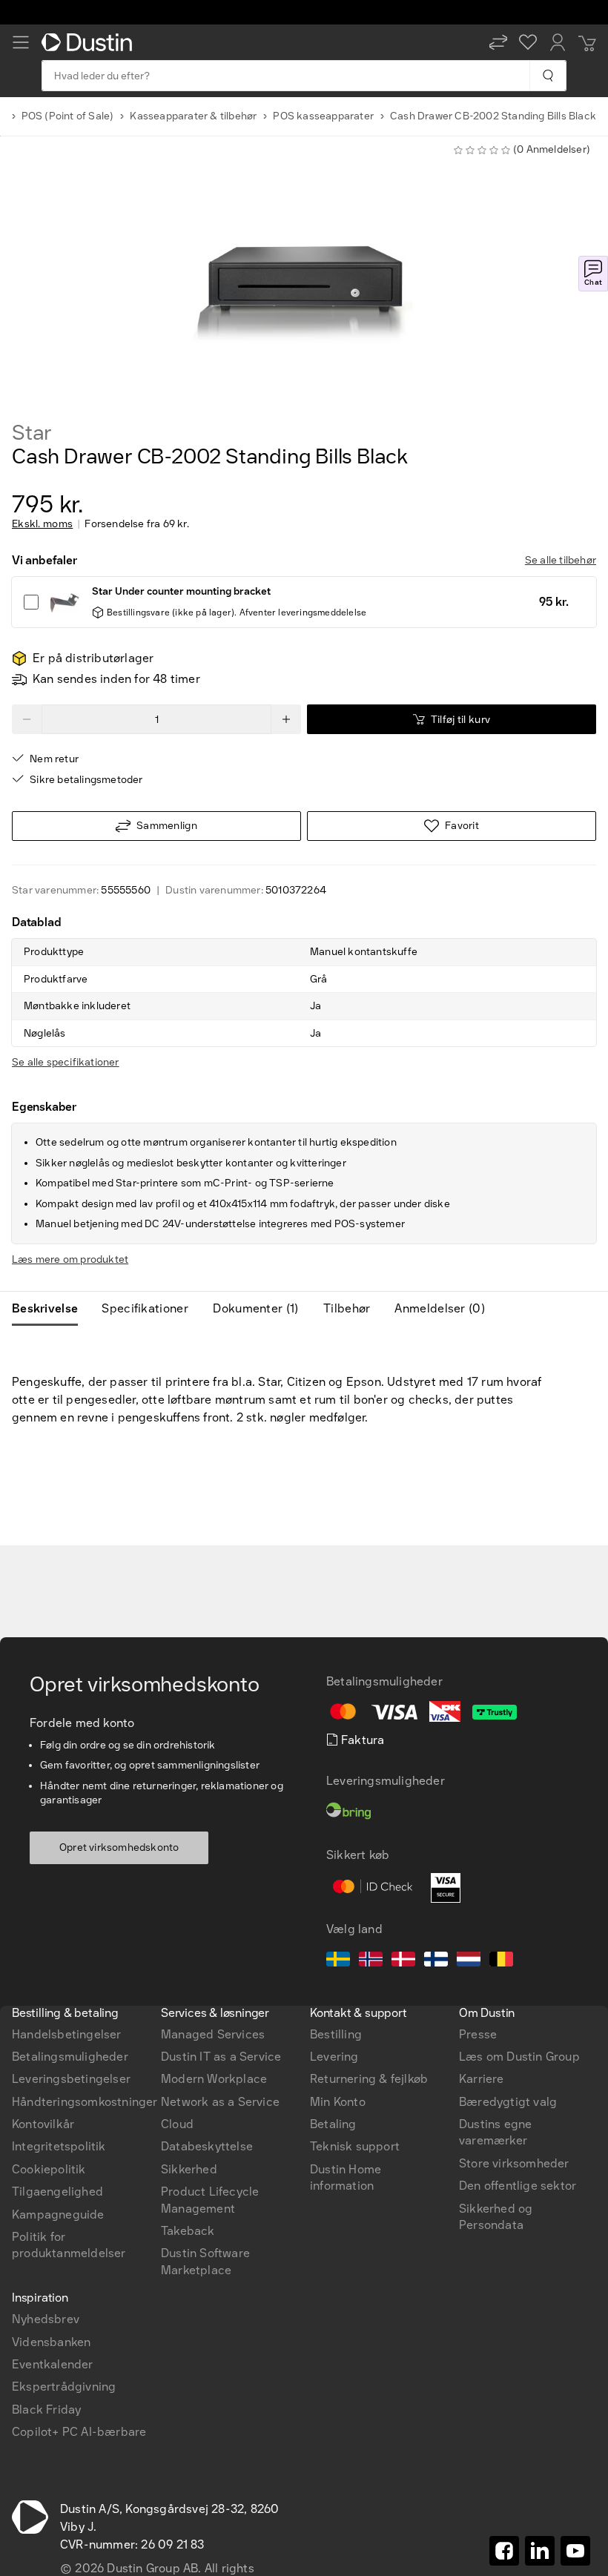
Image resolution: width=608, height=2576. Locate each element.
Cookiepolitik (49, 2169)
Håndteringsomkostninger (85, 2102)
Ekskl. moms (42, 524)
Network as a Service (220, 2102)
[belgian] (501, 1961)
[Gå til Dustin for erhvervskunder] (90, 42)
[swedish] (338, 1961)
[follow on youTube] (575, 2551)
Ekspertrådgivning (64, 2387)
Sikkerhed (189, 2169)
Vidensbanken (51, 2342)
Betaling (333, 2124)
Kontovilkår (43, 2124)
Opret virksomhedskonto (119, 1847)
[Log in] (558, 42)
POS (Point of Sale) (68, 116)
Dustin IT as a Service (221, 2057)
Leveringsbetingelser (71, 2079)
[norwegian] (371, 1961)
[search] (548, 76)
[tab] (51, 1309)
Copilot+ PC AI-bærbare (79, 2432)
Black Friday (46, 2410)
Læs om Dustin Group (519, 2057)
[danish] (403, 1961)
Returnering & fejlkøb (369, 2079)
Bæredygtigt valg (508, 2102)
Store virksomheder (514, 2163)
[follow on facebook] (504, 2551)
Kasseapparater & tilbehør (193, 116)
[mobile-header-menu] (21, 42)
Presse (478, 2034)
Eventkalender (53, 2364)
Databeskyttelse (207, 2146)
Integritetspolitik (59, 2146)
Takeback (188, 2231)
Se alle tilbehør (561, 560)
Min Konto (338, 2102)
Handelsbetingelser (67, 2034)
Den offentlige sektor (518, 2186)
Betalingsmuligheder (70, 2057)
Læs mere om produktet (70, 1259)
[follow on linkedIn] (540, 2551)
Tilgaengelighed (57, 2192)
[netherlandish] (469, 1961)
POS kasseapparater (323, 116)
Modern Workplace (214, 2079)
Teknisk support (355, 2146)
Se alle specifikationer (66, 1062)
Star (32, 433)
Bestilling (336, 2034)
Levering (334, 2057)
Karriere (482, 2079)
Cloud (177, 2124)
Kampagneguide (58, 2215)
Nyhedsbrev (46, 2319)
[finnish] (436, 1961)
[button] (498, 42)
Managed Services (213, 2034)
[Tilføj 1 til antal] (286, 719)
